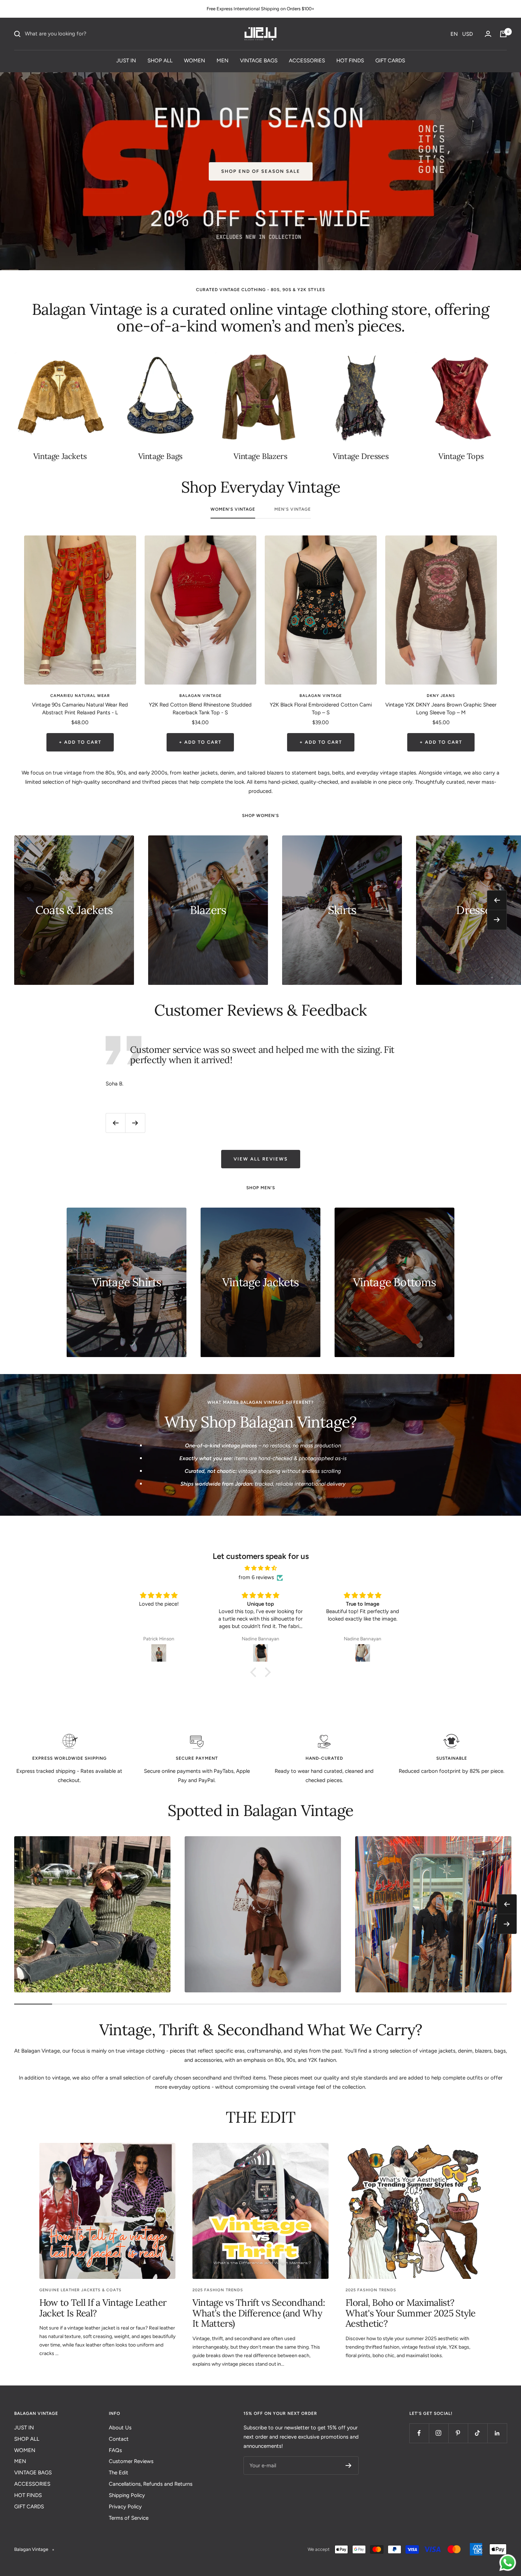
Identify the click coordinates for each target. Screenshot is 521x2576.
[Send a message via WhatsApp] (508, 2563)
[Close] (358, 1229)
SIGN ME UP (207, 1327)
